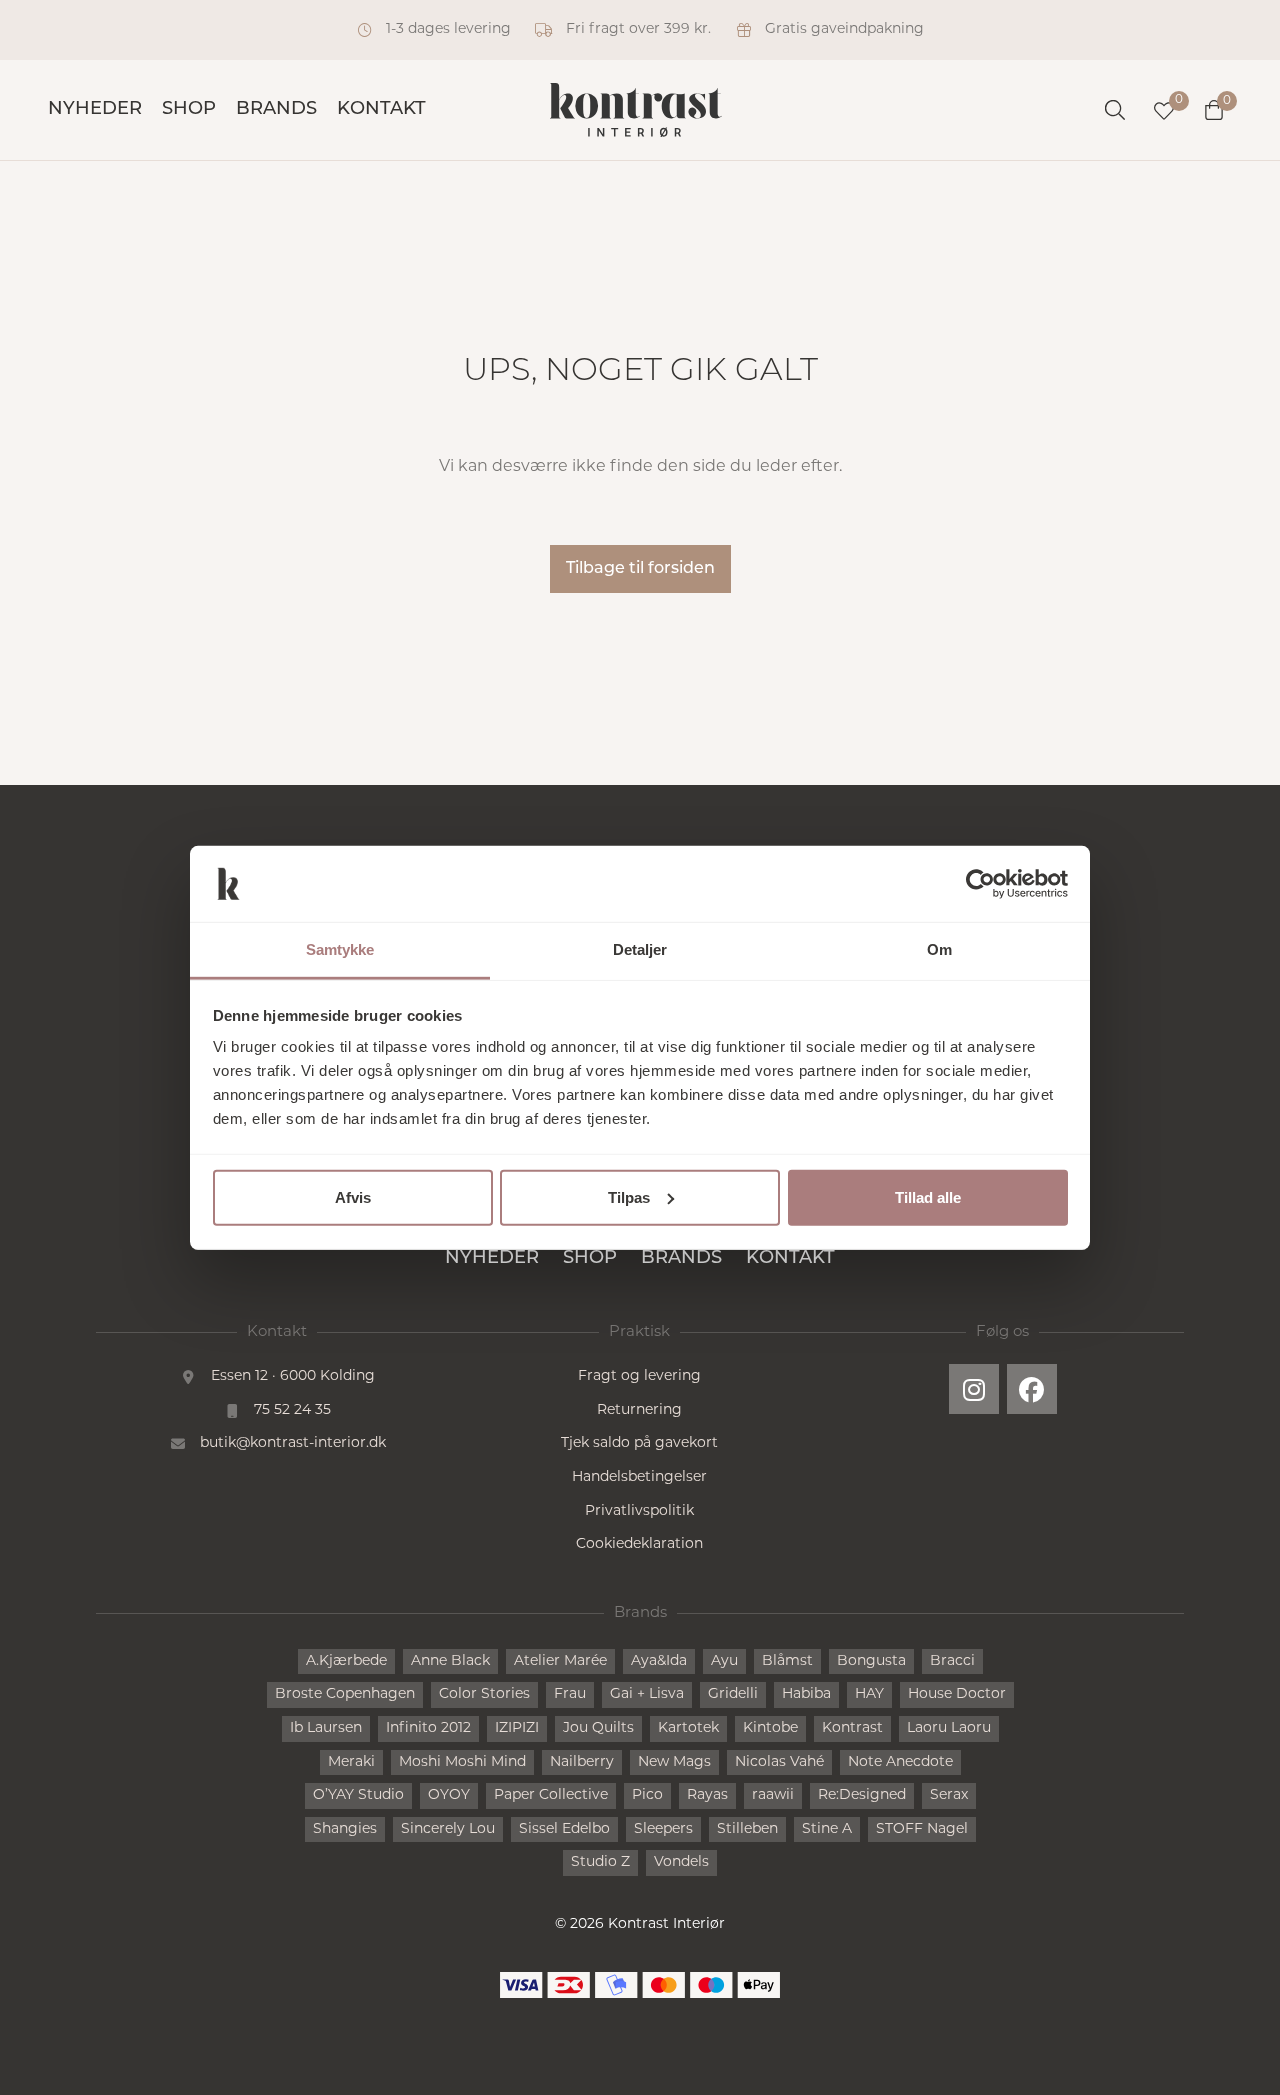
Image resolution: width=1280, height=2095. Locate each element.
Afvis (353, 1197)
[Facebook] (1032, 1389)
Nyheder (95, 110)
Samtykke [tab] (340, 949)
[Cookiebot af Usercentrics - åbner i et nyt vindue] (980, 884)
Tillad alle (928, 1197)
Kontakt (381, 110)
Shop (189, 110)
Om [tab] (939, 949)
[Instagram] (974, 1389)
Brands (276, 110)
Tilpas (629, 1197)
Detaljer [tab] (640, 949)
